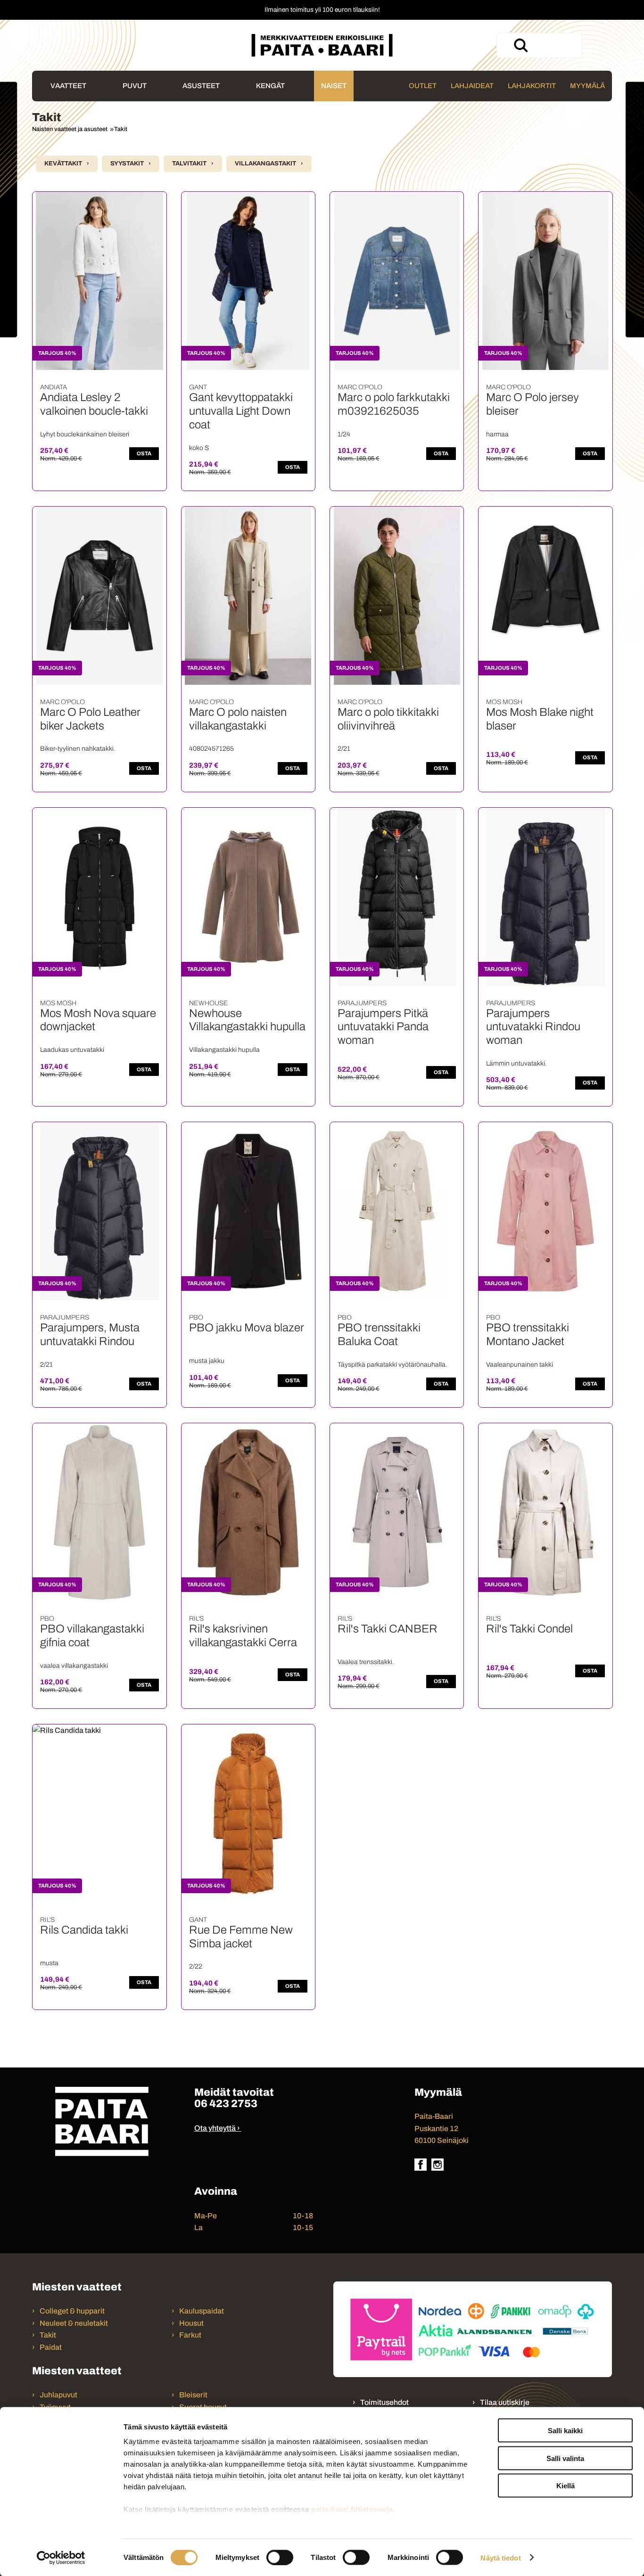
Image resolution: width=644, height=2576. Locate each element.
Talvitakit (189, 164)
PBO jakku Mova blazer (247, 1328)
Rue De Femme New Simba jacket (241, 1937)
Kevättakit (63, 164)
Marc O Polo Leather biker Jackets (90, 719)
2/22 (196, 1966)
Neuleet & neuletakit (74, 2323)
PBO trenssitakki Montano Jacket (528, 1334)
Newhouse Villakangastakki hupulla (247, 1020)
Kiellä (566, 2486)
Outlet (423, 86)
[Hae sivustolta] (520, 45)
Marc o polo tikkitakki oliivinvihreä (388, 719)
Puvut (135, 86)
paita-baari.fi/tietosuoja (352, 2509)
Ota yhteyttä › (217, 2128)
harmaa (497, 434)
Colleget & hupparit (72, 2311)
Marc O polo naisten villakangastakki (238, 719)
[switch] (280, 2557)
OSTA (144, 453)
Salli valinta (565, 2458)
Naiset (334, 86)
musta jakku (207, 1361)
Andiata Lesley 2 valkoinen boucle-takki (94, 404)
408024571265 (211, 749)
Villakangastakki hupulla (224, 1050)
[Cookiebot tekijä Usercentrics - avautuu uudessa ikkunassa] (61, 2558)
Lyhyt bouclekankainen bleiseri (85, 434)
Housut (191, 2323)
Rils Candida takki (84, 1930)
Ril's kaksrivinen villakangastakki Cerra (243, 1636)
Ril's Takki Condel (529, 1629)
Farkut (191, 2335)
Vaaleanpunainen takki (520, 1365)
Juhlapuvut (58, 2395)
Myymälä (587, 86)
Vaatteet (68, 86)
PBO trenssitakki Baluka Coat (379, 1334)
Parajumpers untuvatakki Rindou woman (533, 1027)
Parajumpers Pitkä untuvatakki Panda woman (383, 1027)
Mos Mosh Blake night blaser (540, 719)
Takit (121, 129)
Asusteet (201, 86)
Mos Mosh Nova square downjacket (98, 1020)
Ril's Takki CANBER (388, 1629)
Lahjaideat (472, 86)
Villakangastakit (265, 164)
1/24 (344, 434)
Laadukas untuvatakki (72, 1050)
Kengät (270, 86)
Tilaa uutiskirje (505, 2402)
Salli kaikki (565, 2431)
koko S (199, 448)
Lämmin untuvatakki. (516, 1063)
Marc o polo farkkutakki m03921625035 (394, 404)
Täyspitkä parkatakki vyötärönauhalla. (392, 1365)
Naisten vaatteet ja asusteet (70, 129)
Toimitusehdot (384, 2402)
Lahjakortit (532, 86)
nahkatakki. (78, 749)
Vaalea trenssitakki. (366, 1662)
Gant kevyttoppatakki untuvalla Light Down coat (241, 411)
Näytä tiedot (500, 2557)
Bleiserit (193, 2395)
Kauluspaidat (202, 2311)
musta (49, 1963)
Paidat (51, 2347)
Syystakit (127, 164)
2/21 (344, 749)
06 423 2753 (226, 2104)
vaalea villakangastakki (74, 1666)
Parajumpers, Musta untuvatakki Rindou (90, 1334)
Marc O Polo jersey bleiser (533, 404)
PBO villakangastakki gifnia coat (92, 1636)
